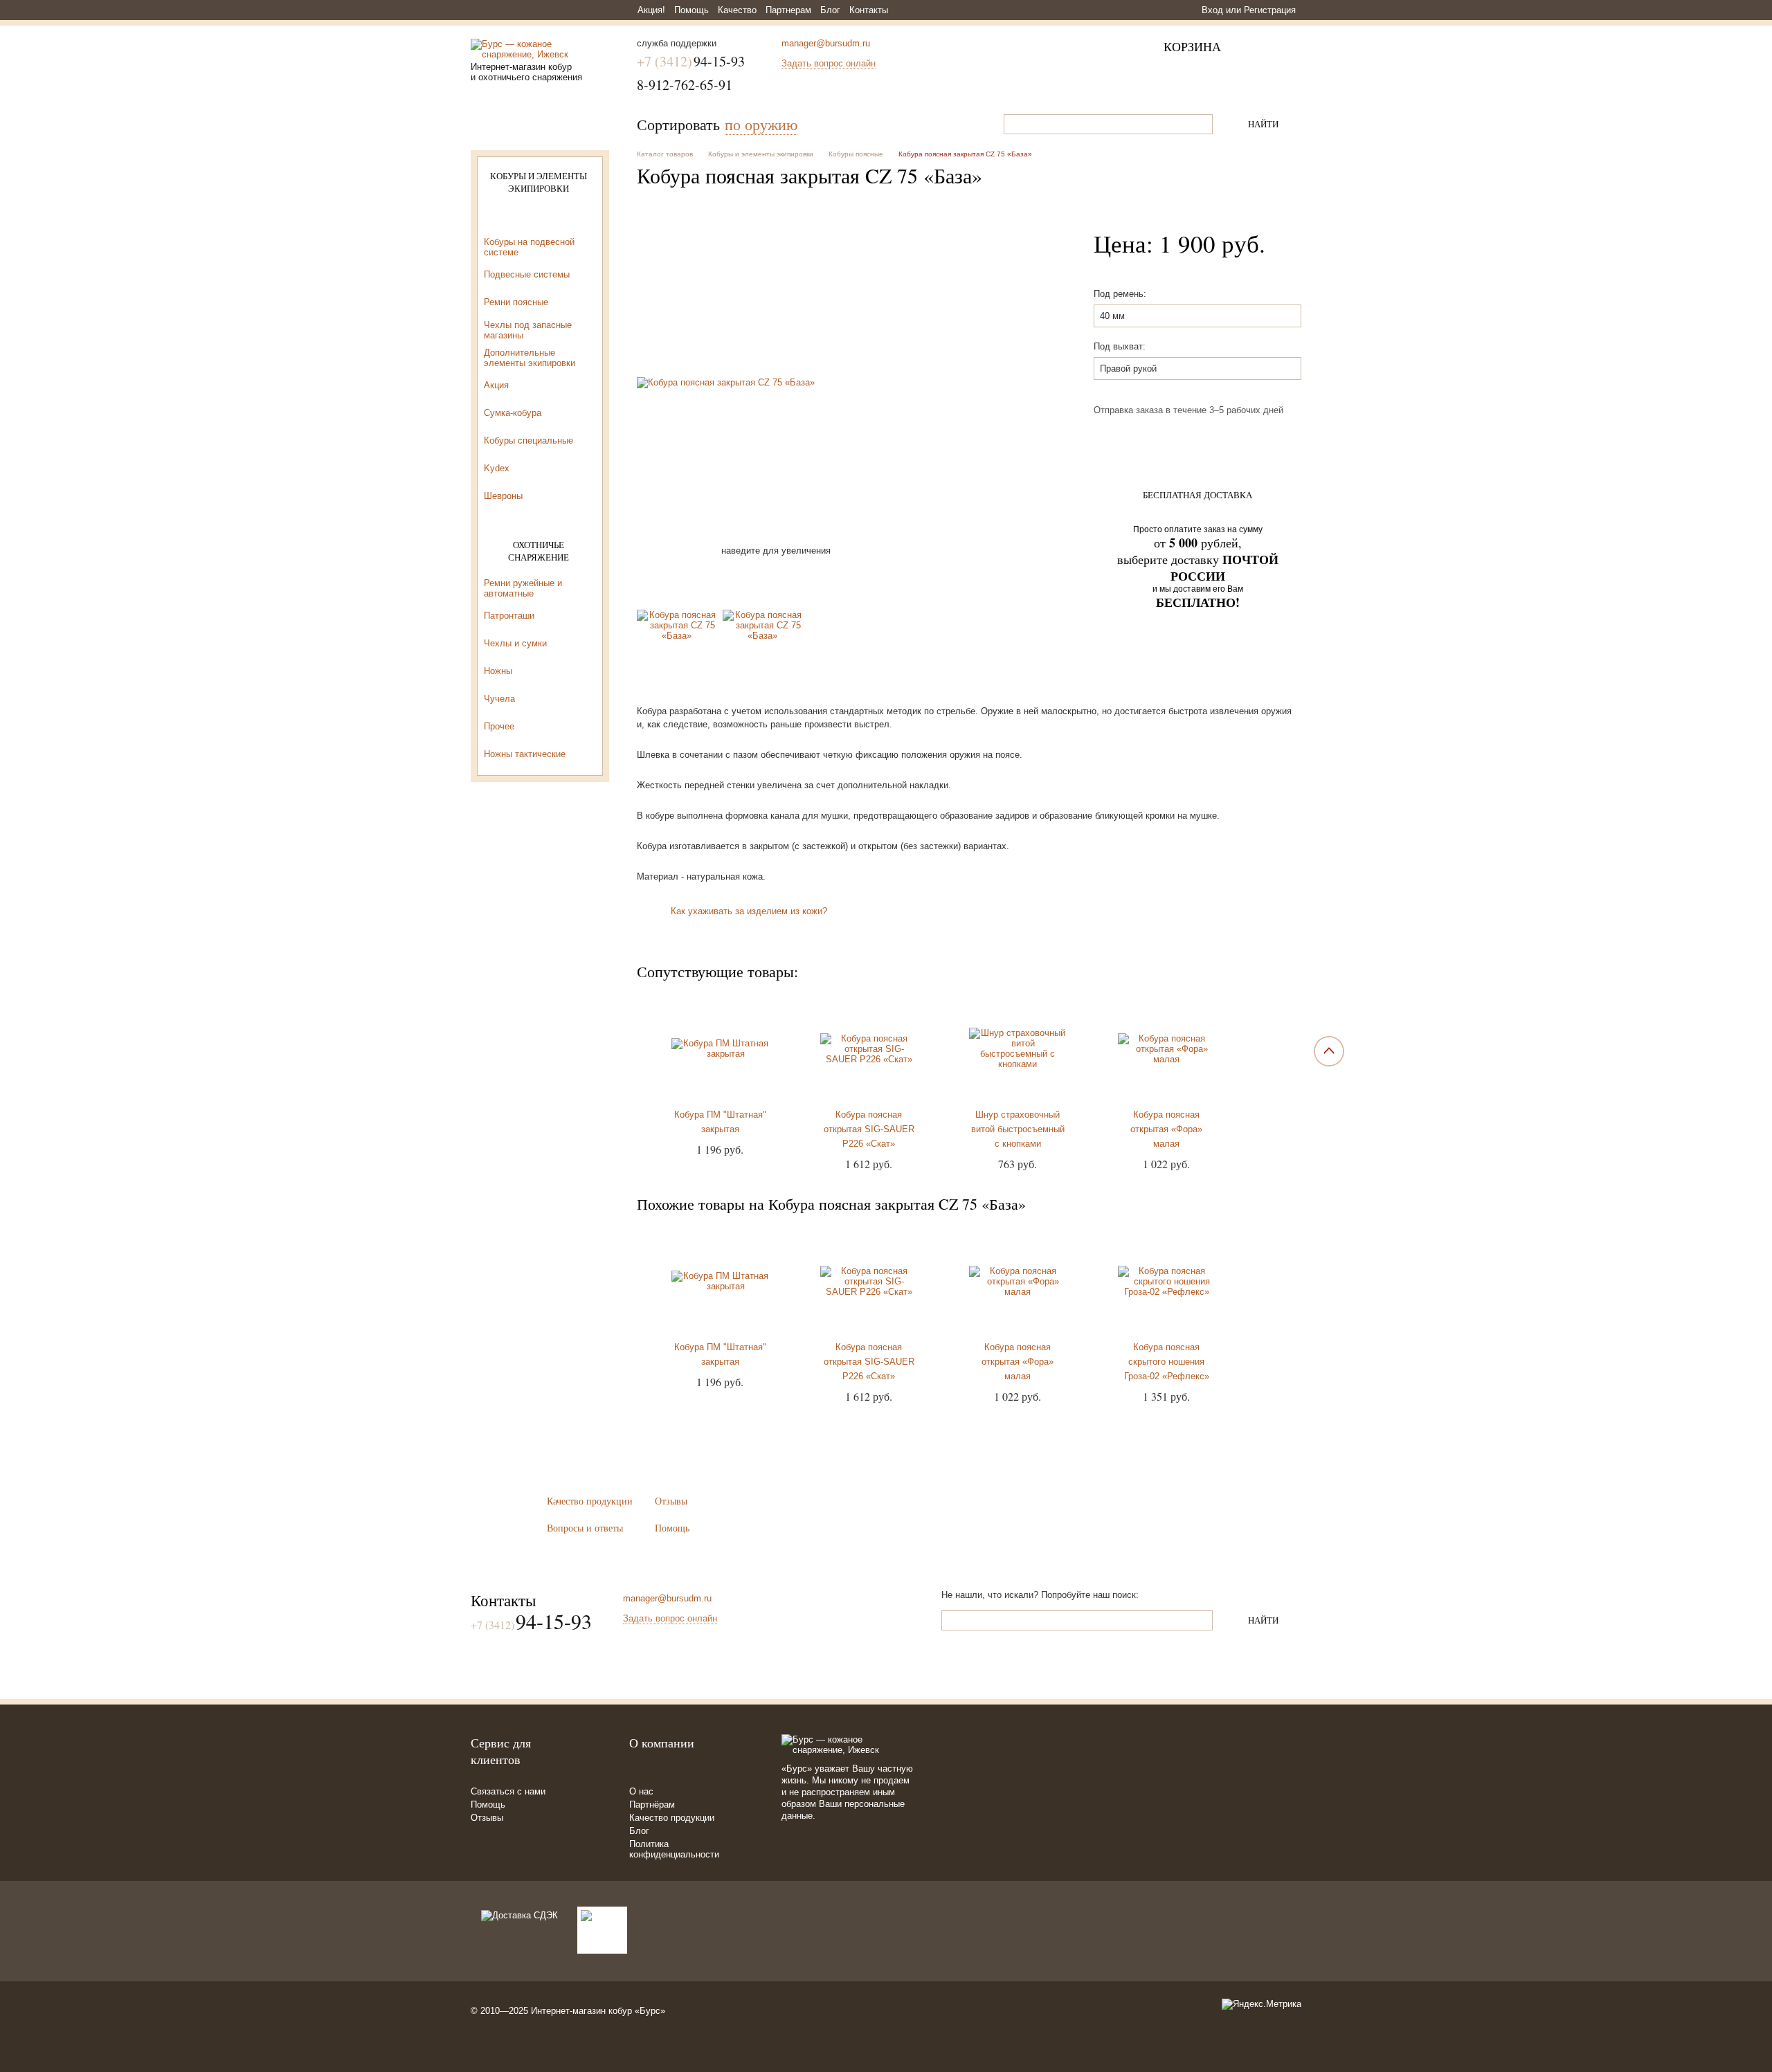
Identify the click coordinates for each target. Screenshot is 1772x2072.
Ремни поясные (516, 302)
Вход (1212, 10)
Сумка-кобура (513, 413)
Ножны (498, 671)
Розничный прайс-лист (540, 796)
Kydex (497, 468)
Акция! (651, 10)
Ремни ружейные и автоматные (523, 588)
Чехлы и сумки (515, 643)
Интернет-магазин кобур (581, 2011)
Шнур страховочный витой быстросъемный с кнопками (1018, 1129)
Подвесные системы (527, 274)
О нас (641, 1791)
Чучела (499, 699)
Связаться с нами (508, 1791)
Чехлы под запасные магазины (528, 330)
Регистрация (1270, 10)
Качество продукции (590, 1501)
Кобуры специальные (528, 440)
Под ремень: (1120, 294)
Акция (496, 385)
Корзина (1192, 46)
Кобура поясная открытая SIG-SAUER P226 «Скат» (869, 1129)
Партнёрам (652, 1805)
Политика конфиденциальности (674, 1849)
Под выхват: (1120, 346)
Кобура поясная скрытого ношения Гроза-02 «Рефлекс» (1167, 1362)
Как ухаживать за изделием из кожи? (749, 911)
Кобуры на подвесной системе (529, 247)
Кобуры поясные (518, 219)
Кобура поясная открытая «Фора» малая (1166, 1129)
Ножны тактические (525, 754)
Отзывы (671, 1501)
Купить (1197, 441)
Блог (830, 10)
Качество (737, 10)
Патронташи (509, 616)
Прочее (499, 726)
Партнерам (788, 10)
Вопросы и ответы (585, 1528)
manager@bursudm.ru (826, 43)
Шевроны (503, 496)
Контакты (869, 10)
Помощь (691, 10)
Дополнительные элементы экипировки (530, 358)
